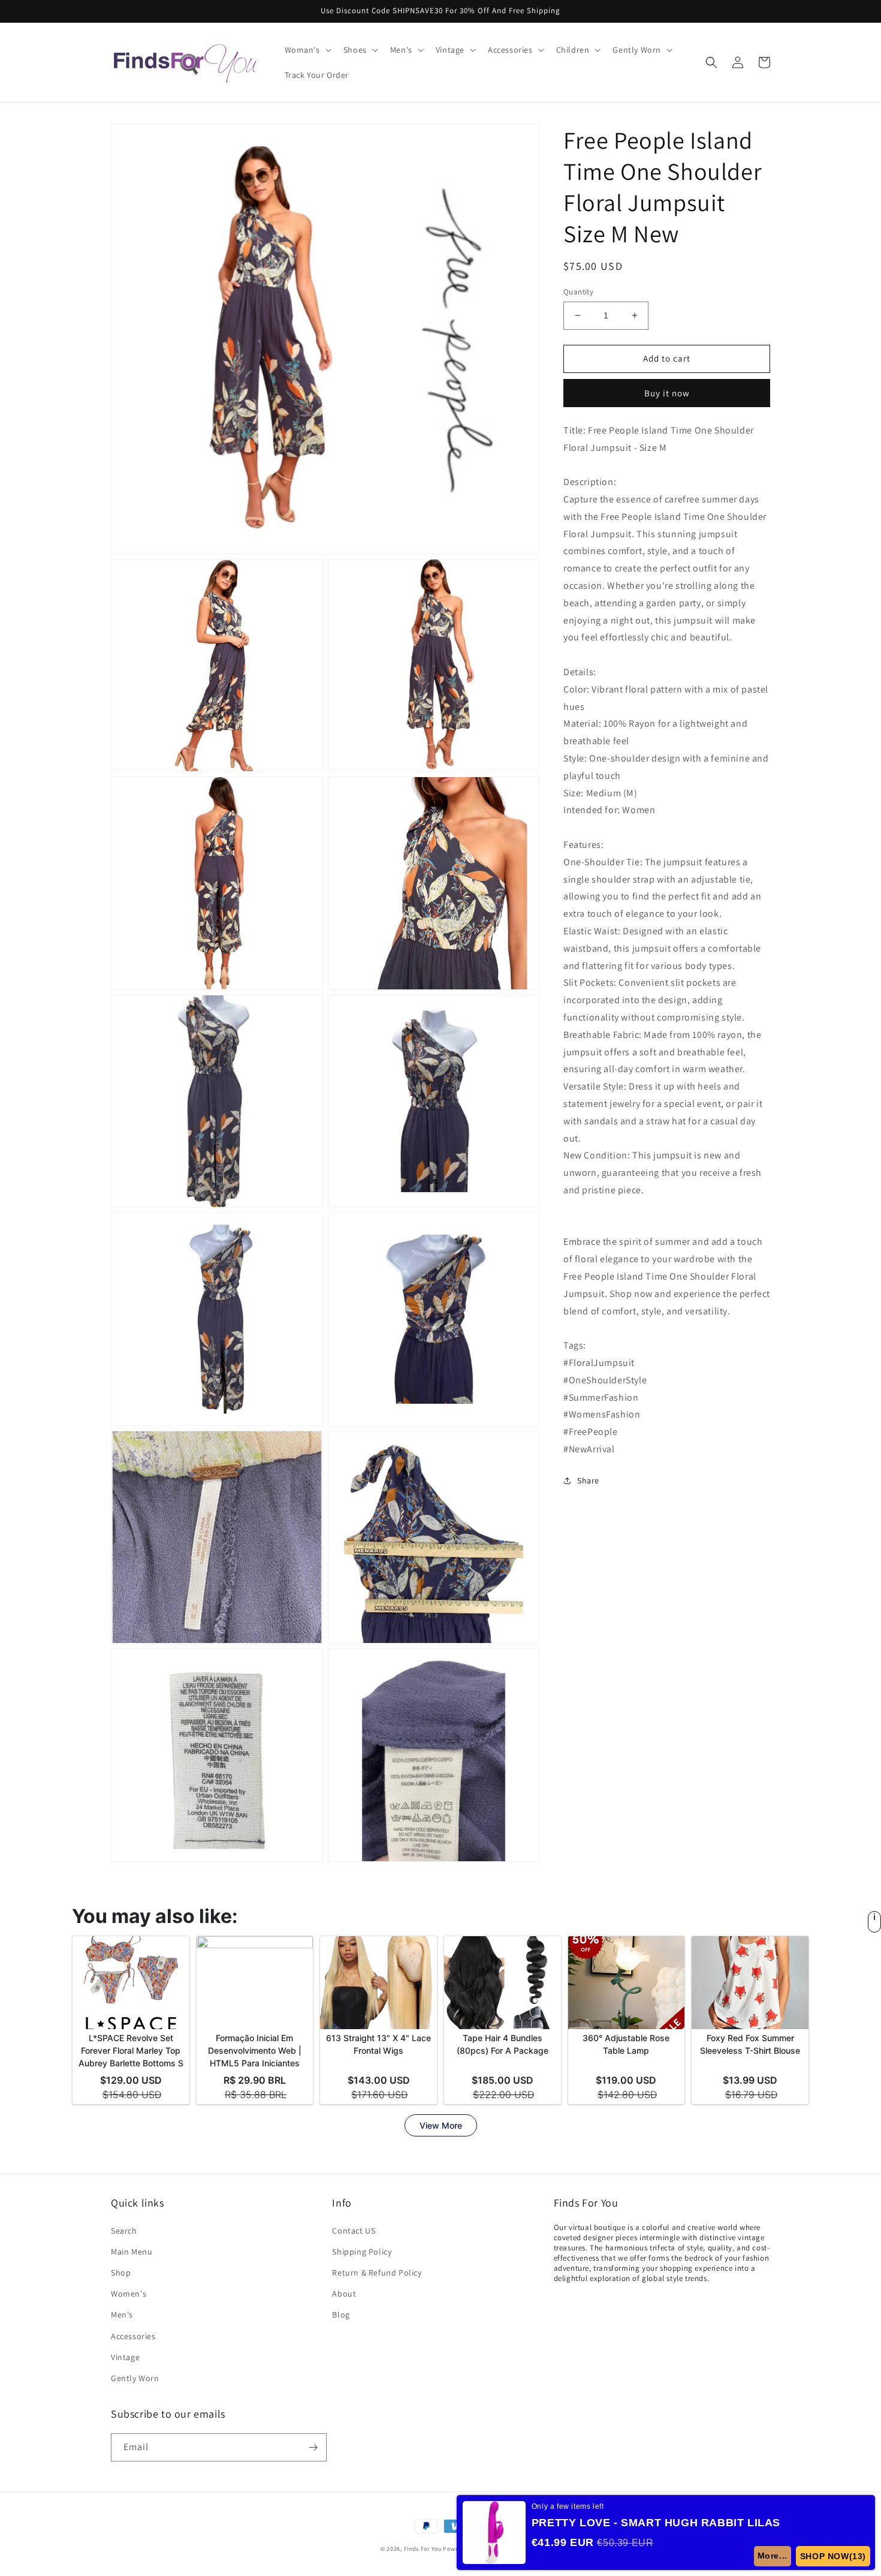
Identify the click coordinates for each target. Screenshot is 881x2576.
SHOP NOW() (833, 2556)
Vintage (125, 2357)
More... (773, 2556)
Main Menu (132, 2252)
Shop (121, 2273)
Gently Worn (135, 2378)
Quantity (578, 292)
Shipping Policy (362, 2252)
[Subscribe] (313, 2447)
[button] (307, 50)
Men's (122, 2315)
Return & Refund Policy (377, 2273)
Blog (341, 2315)
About (344, 2294)
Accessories (133, 2336)
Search (124, 2231)
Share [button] (588, 1480)
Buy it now (667, 392)
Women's (129, 2294)
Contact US (354, 2231)
